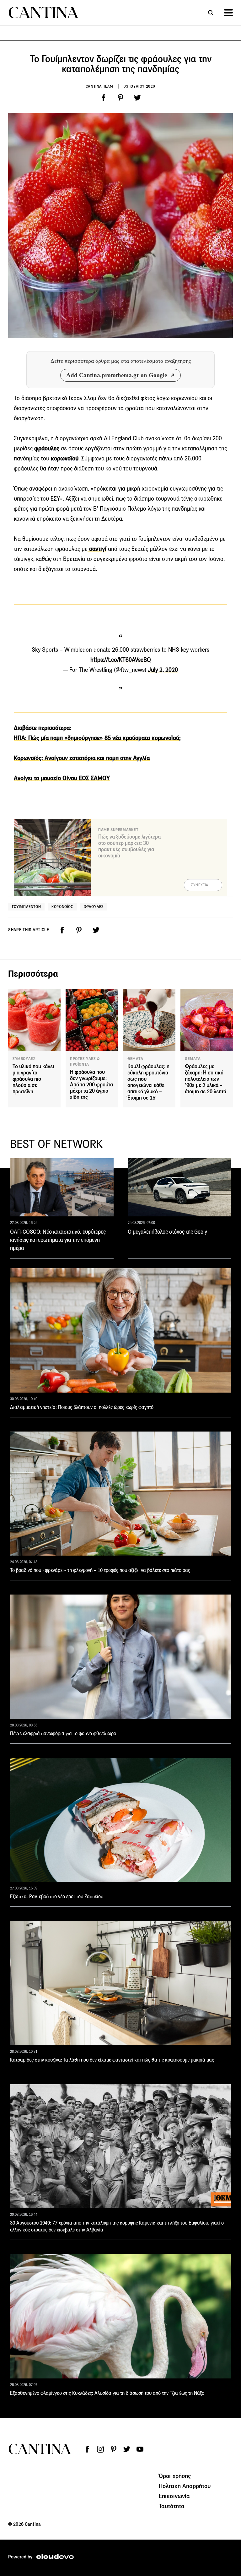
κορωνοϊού (64, 458)
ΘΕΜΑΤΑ (135, 1059)
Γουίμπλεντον (26, 907)
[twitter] (137, 98)
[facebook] (104, 98)
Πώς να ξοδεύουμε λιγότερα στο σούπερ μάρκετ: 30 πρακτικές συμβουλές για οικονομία (129, 846)
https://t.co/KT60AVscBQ (121, 660)
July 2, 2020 (163, 670)
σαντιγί (97, 549)
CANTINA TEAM (99, 86)
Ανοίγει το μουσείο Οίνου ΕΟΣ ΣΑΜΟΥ (62, 778)
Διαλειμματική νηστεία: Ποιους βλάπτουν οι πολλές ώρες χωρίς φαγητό (82, 1407)
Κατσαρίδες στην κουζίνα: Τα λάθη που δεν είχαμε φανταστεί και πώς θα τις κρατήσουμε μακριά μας (112, 2060)
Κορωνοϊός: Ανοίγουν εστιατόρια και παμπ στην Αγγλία (82, 758)
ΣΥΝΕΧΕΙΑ (200, 885)
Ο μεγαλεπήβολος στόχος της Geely (167, 1232)
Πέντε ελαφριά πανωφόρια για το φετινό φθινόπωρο (63, 1734)
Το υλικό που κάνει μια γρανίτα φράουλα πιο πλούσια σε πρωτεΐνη (33, 1079)
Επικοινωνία (174, 2496)
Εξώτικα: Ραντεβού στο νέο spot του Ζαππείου (57, 1897)
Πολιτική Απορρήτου (185, 2486)
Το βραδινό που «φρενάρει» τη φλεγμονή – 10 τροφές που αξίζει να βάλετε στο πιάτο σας (100, 1570)
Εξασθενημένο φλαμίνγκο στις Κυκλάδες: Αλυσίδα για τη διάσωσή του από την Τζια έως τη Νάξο (107, 2393)
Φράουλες (94, 907)
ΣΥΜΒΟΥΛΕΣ (24, 1059)
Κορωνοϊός (62, 907)
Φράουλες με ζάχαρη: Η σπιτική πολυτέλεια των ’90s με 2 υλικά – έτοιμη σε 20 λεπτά (206, 1079)
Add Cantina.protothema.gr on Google (117, 375)
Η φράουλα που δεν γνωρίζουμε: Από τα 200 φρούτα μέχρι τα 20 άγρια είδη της (91, 1085)
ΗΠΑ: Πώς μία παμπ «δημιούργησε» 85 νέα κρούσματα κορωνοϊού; (97, 738)
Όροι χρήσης (175, 2476)
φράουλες (47, 448)
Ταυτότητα (172, 2506)
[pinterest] (120, 98)
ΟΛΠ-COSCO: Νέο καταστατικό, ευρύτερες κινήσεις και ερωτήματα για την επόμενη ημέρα (58, 1240)
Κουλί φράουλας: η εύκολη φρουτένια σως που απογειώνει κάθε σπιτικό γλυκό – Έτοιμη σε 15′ (148, 1082)
